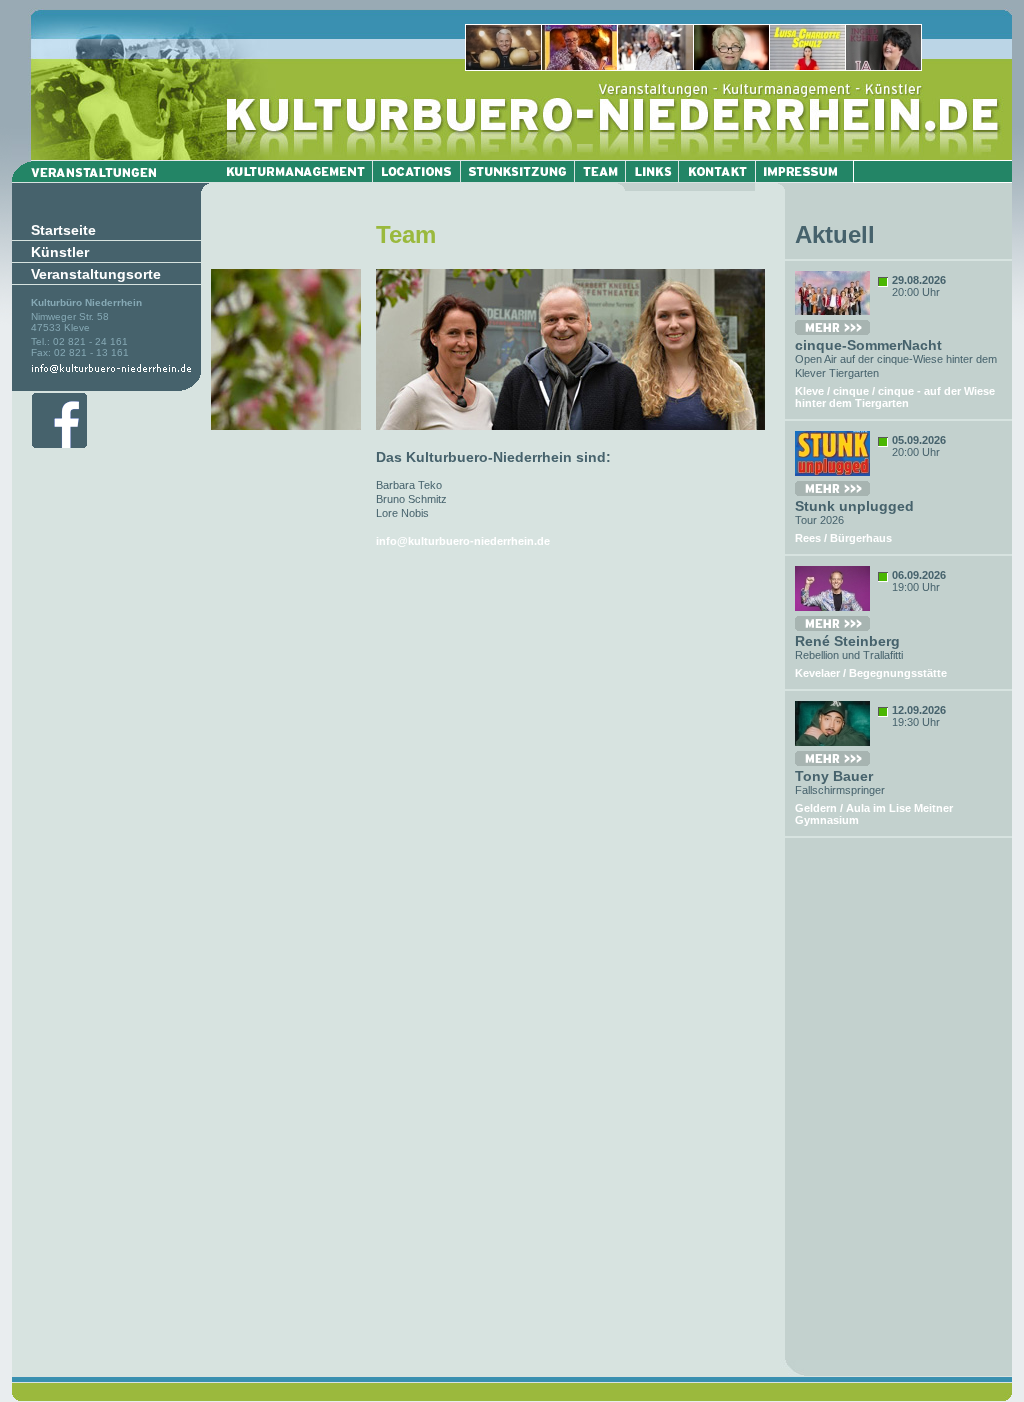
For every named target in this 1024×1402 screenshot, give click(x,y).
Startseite (63, 230)
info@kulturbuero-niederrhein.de (463, 541)
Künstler (60, 252)
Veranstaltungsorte (96, 274)
